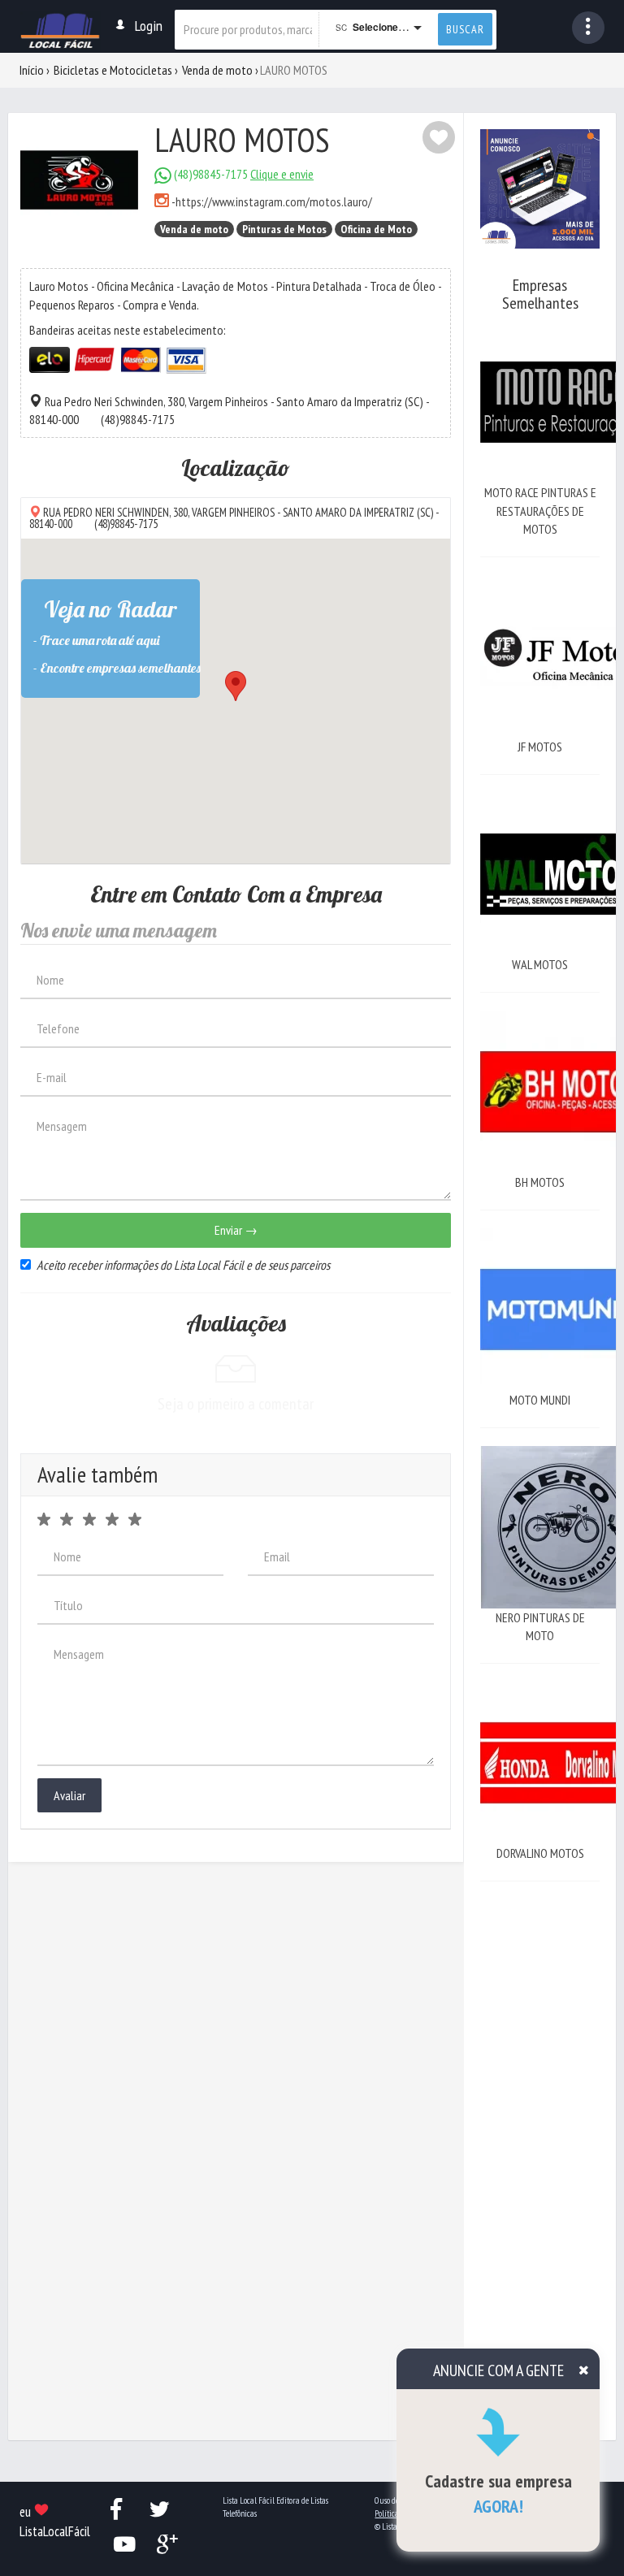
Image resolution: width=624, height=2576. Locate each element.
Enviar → (236, 1230)
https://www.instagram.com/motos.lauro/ (274, 201)
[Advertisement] (540, 2143)
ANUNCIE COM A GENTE (498, 2370)
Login (149, 26)
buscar (465, 29)
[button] (588, 28)
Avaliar (69, 1795)
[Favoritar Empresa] (439, 137)
